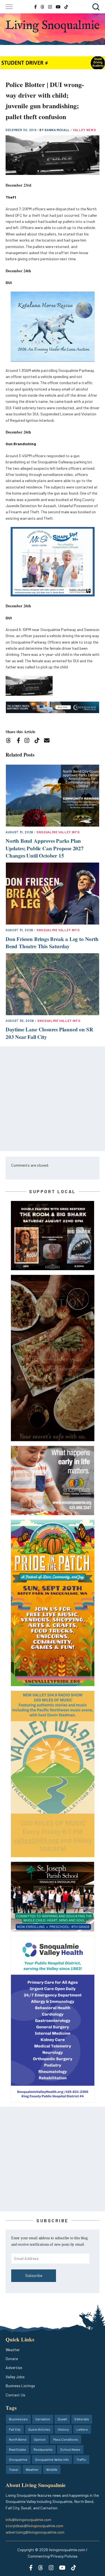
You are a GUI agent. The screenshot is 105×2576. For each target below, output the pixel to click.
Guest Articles (39, 2429)
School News (70, 2449)
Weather (13, 2350)
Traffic (81, 2459)
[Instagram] (29, 741)
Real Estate (17, 2449)
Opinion (40, 2439)
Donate (12, 2359)
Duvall (62, 2419)
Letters (82, 2429)
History (63, 2429)
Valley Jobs (15, 2377)
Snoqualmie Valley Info (58, 832)
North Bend (18, 2439)
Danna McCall (58, 130)
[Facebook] (20, 741)
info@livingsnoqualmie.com (28, 2520)
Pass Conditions (66, 2439)
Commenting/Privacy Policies (53, 2556)
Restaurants (43, 2449)
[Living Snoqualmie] (53, 26)
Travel (14, 2469)
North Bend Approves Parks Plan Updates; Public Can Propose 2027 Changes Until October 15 (45, 848)
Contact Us (15, 2395)
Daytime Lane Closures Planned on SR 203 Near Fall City (49, 1033)
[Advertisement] (53, 1099)
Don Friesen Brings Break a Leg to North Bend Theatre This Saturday (52, 943)
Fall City (15, 2429)
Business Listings (20, 2386)
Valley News (84, 130)
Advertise (14, 2367)
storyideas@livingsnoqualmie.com (34, 2526)
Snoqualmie (18, 2459)
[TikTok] (39, 741)
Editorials (82, 2419)
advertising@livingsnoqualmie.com (35, 2532)
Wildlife (52, 2469)
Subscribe (34, 2275)
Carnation (43, 2419)
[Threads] (10, 741)
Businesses (18, 2419)
